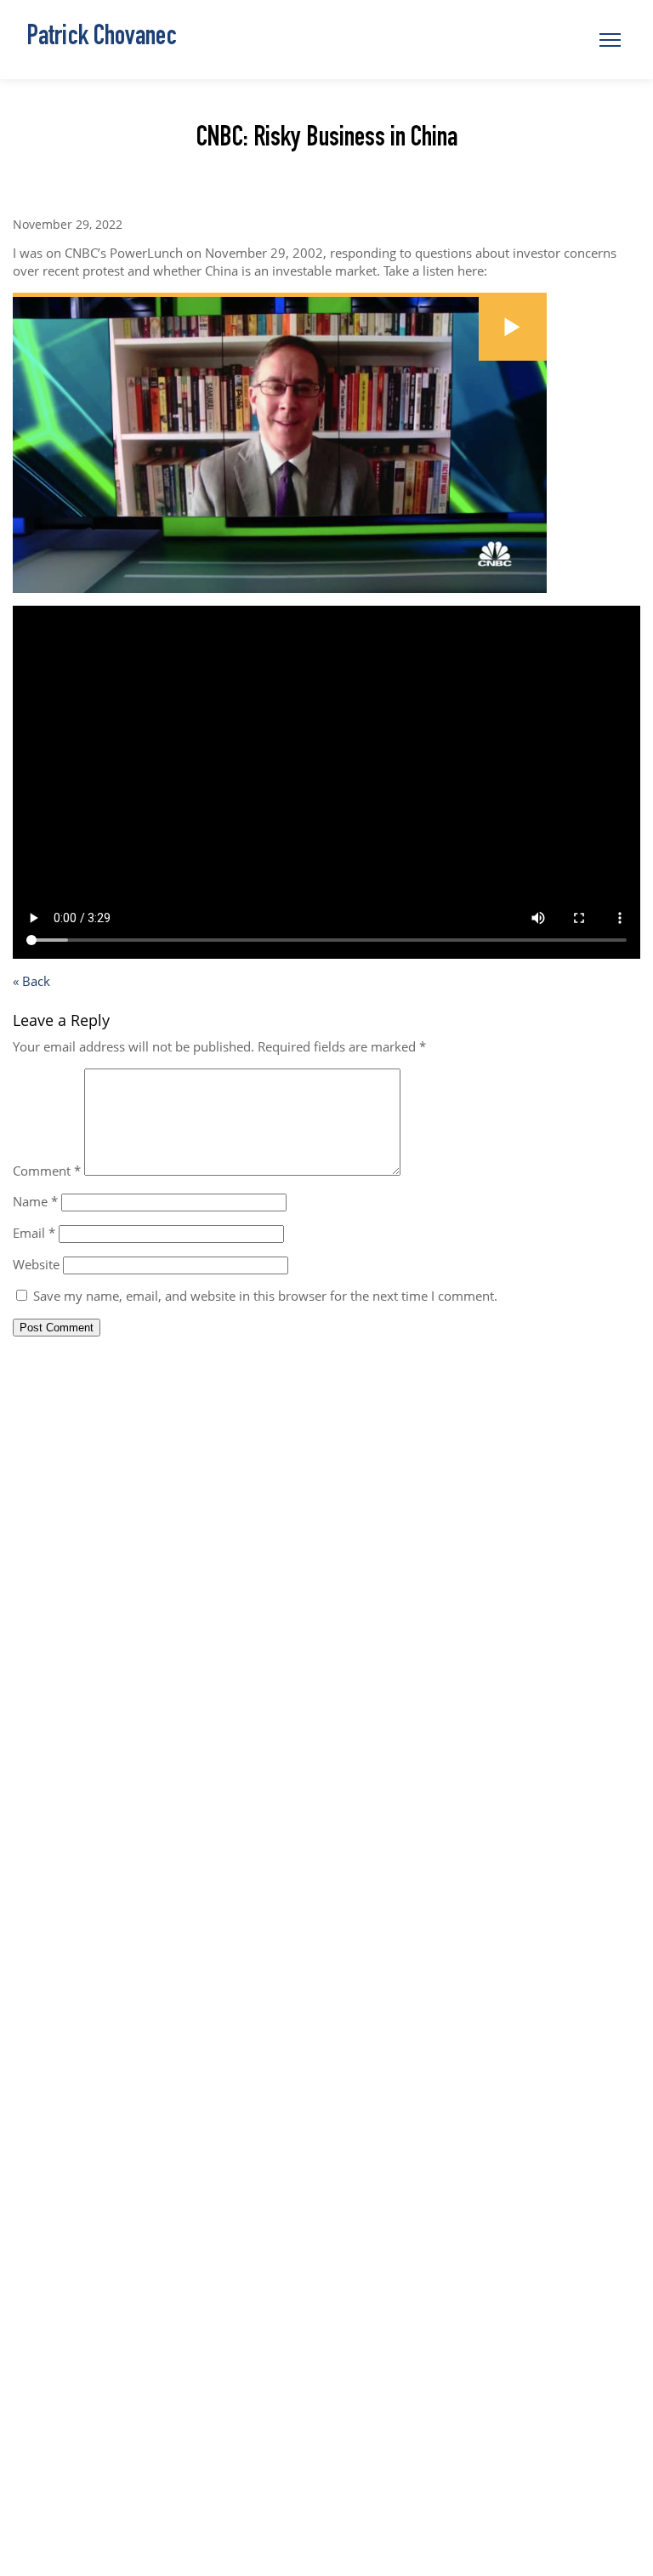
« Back (31, 981)
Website (36, 1264)
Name (35, 1201)
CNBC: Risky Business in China (327, 140)
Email (34, 1233)
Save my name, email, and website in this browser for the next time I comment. (265, 1296)
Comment (47, 1171)
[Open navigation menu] (610, 40)
